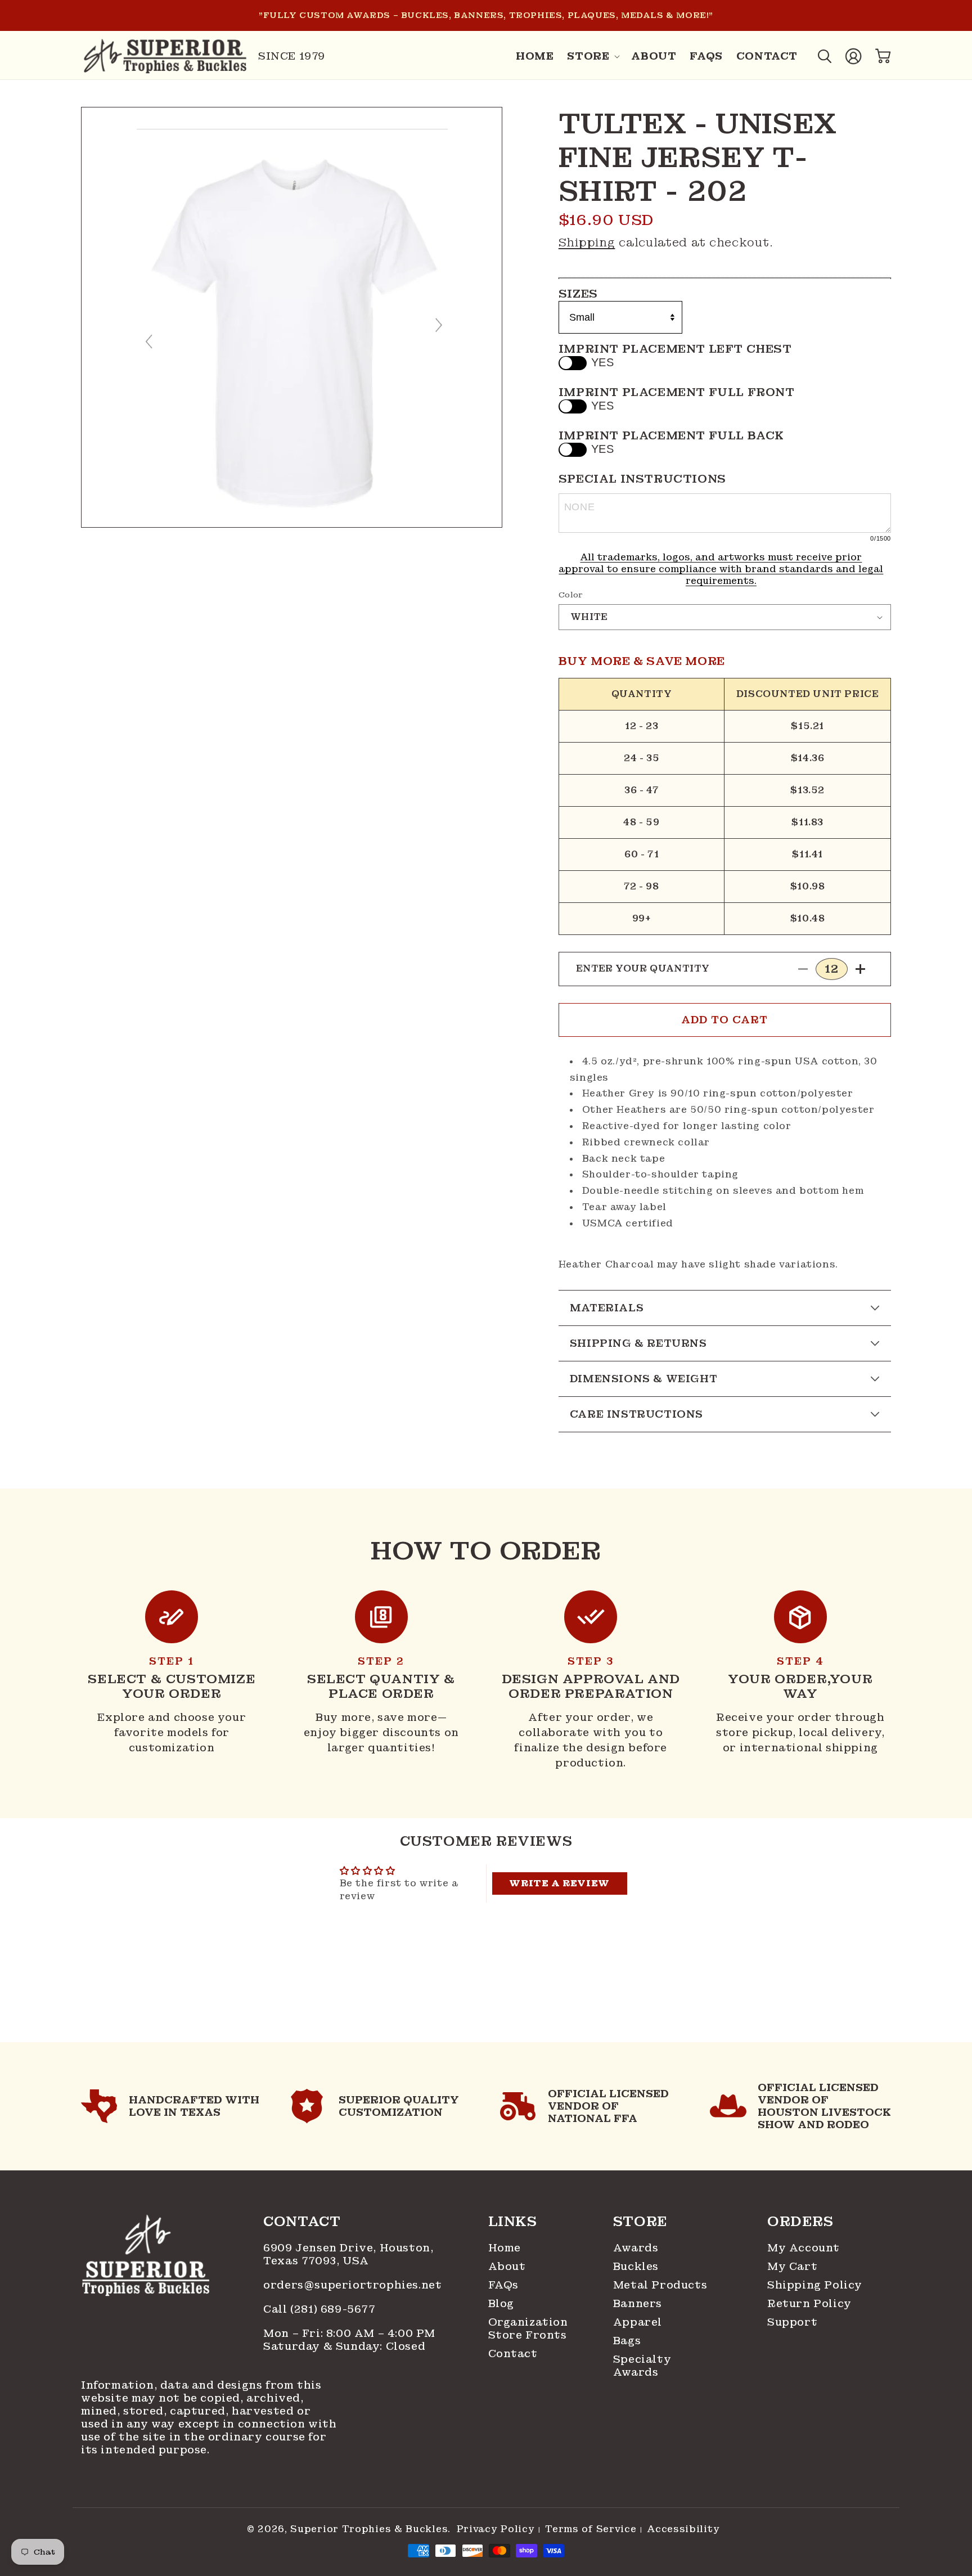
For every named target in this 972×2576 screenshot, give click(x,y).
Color (571, 595)
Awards (636, 2248)
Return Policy (809, 2303)
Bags (627, 2341)
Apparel (638, 2322)
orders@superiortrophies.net (352, 2285)
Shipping (587, 242)
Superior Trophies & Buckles (369, 2529)
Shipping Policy (815, 2285)
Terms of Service (591, 2529)
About (507, 2266)
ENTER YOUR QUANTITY (643, 968)
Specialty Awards (642, 2366)
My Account (804, 2248)
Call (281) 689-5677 (321, 2309)
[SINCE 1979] (165, 56)
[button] (592, 56)
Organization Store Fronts (526, 2328)
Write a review (559, 1883)
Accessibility (683, 2529)
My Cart (792, 2266)
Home (505, 2248)
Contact (513, 2354)
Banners (638, 2303)
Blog (501, 2303)
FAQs (503, 2285)
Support (792, 2322)
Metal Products (660, 2285)
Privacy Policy (496, 2529)
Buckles (636, 2266)
